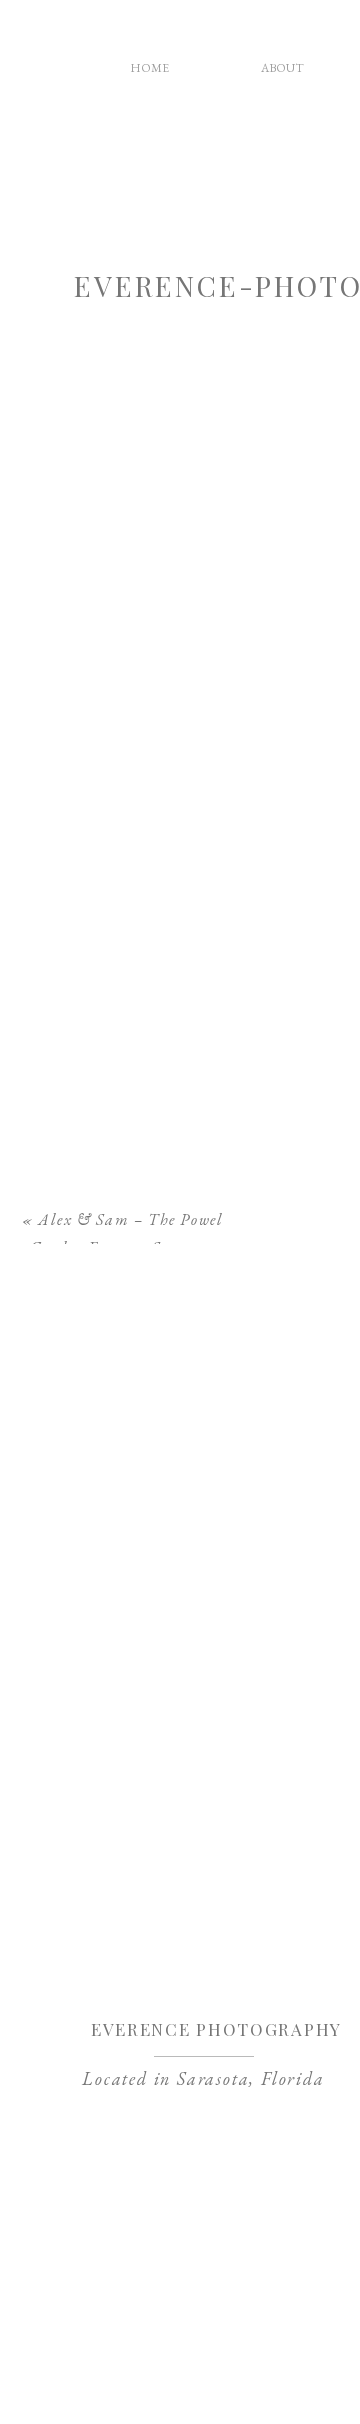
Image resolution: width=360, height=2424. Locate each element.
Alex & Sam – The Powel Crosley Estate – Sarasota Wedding (127, 1248)
